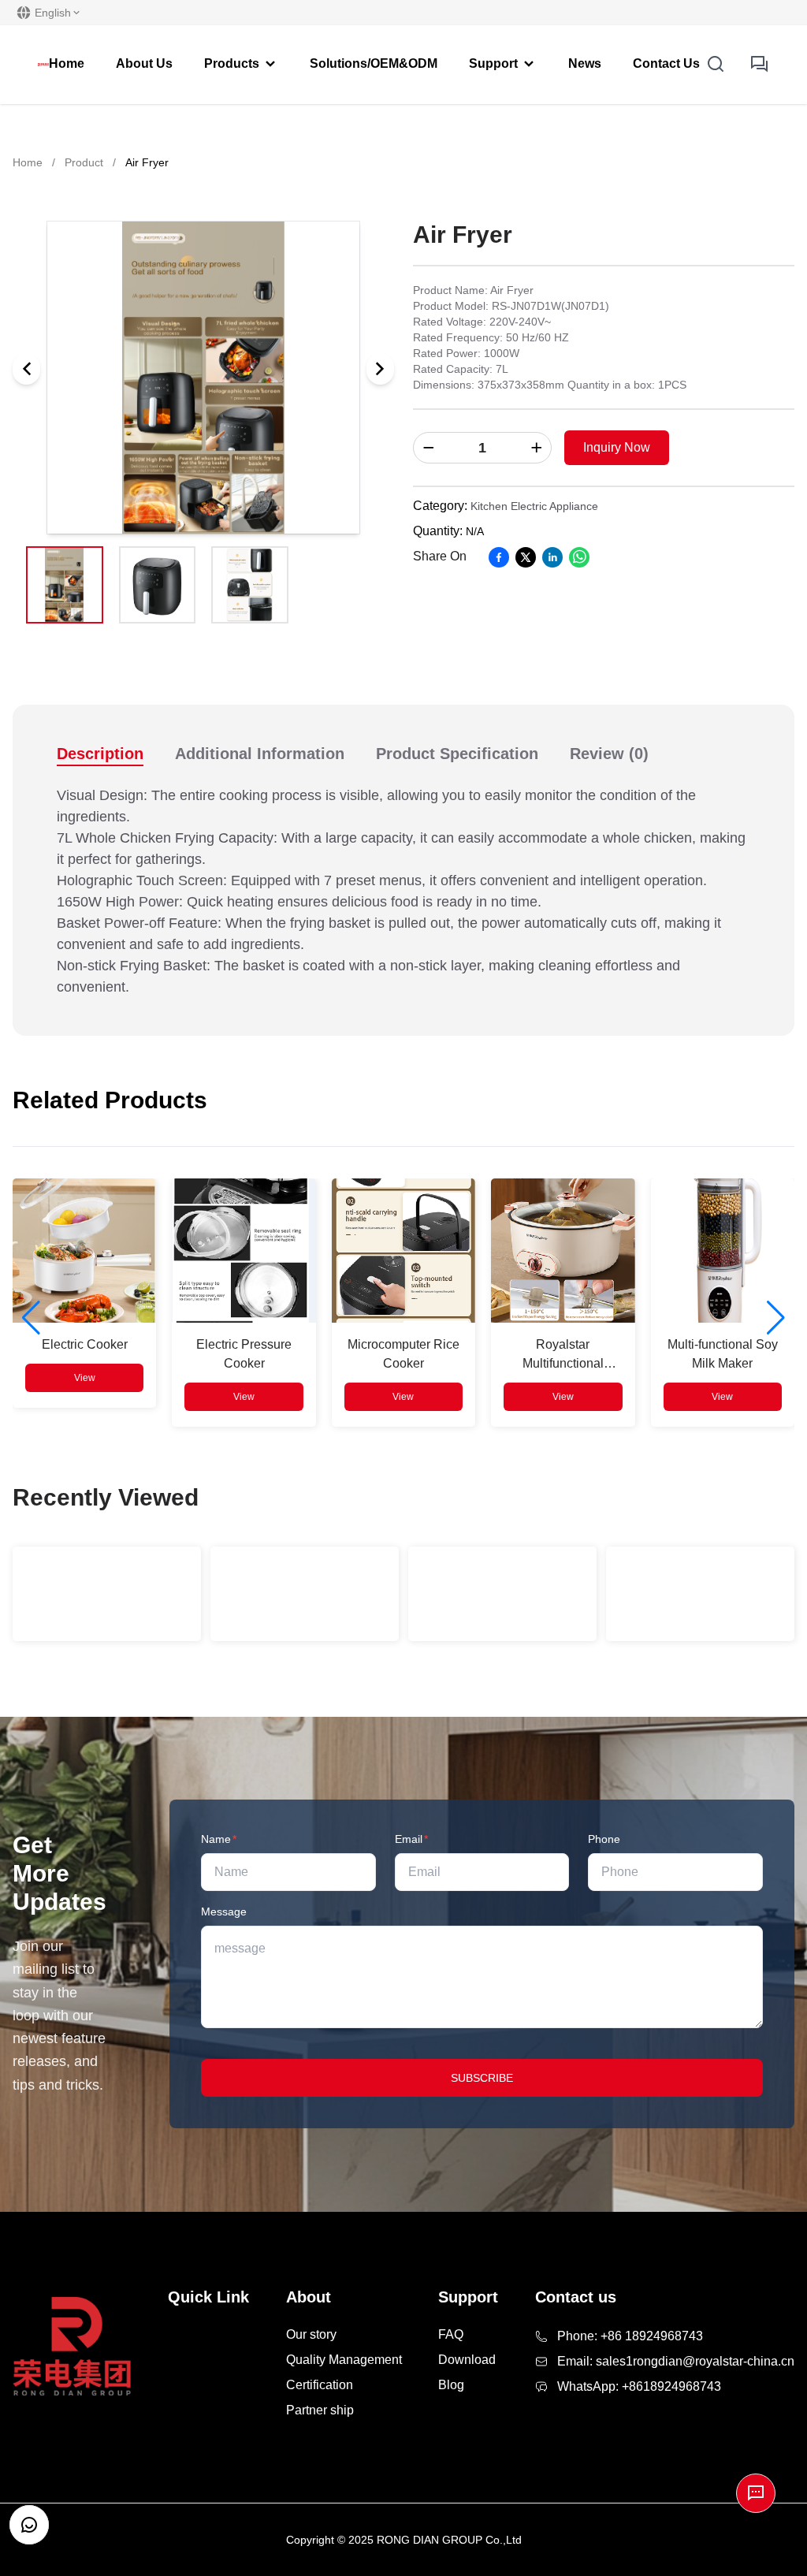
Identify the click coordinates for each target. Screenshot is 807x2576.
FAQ (451, 2334)
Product (84, 162)
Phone (604, 1839)
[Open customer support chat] (29, 2525)
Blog (451, 2385)
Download (467, 2360)
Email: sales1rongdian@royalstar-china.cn (676, 2361)
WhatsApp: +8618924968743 (639, 2386)
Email (411, 1839)
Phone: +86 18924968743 (630, 2336)
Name (219, 1839)
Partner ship (320, 2410)
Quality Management (344, 2360)
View (85, 1378)
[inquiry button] (760, 65)
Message (224, 1912)
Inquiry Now (617, 447)
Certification (320, 2385)
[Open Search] (716, 65)
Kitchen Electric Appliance (534, 506)
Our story (311, 2334)
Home (28, 162)
